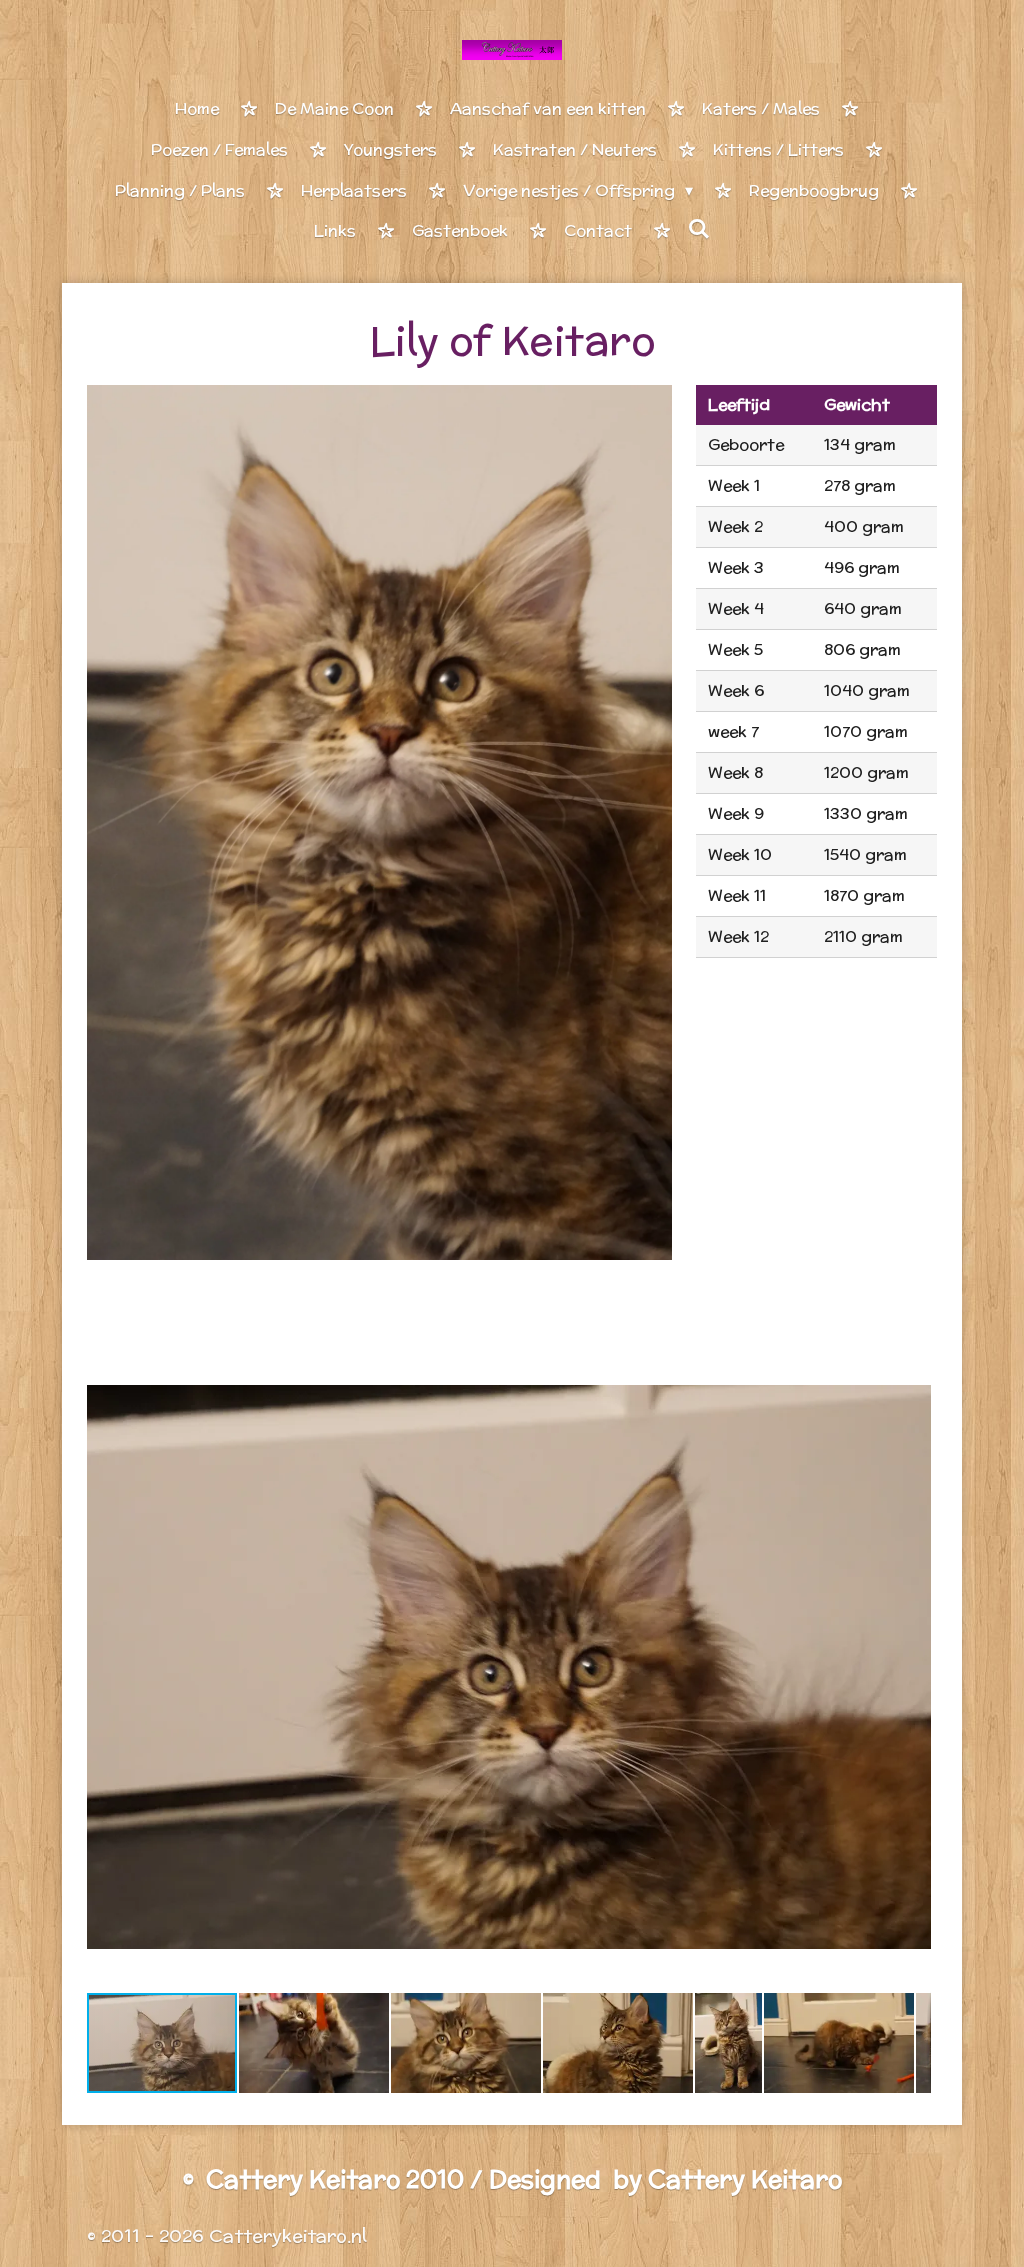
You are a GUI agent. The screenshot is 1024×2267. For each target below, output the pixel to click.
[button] (913, 1360)
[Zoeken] (699, 229)
